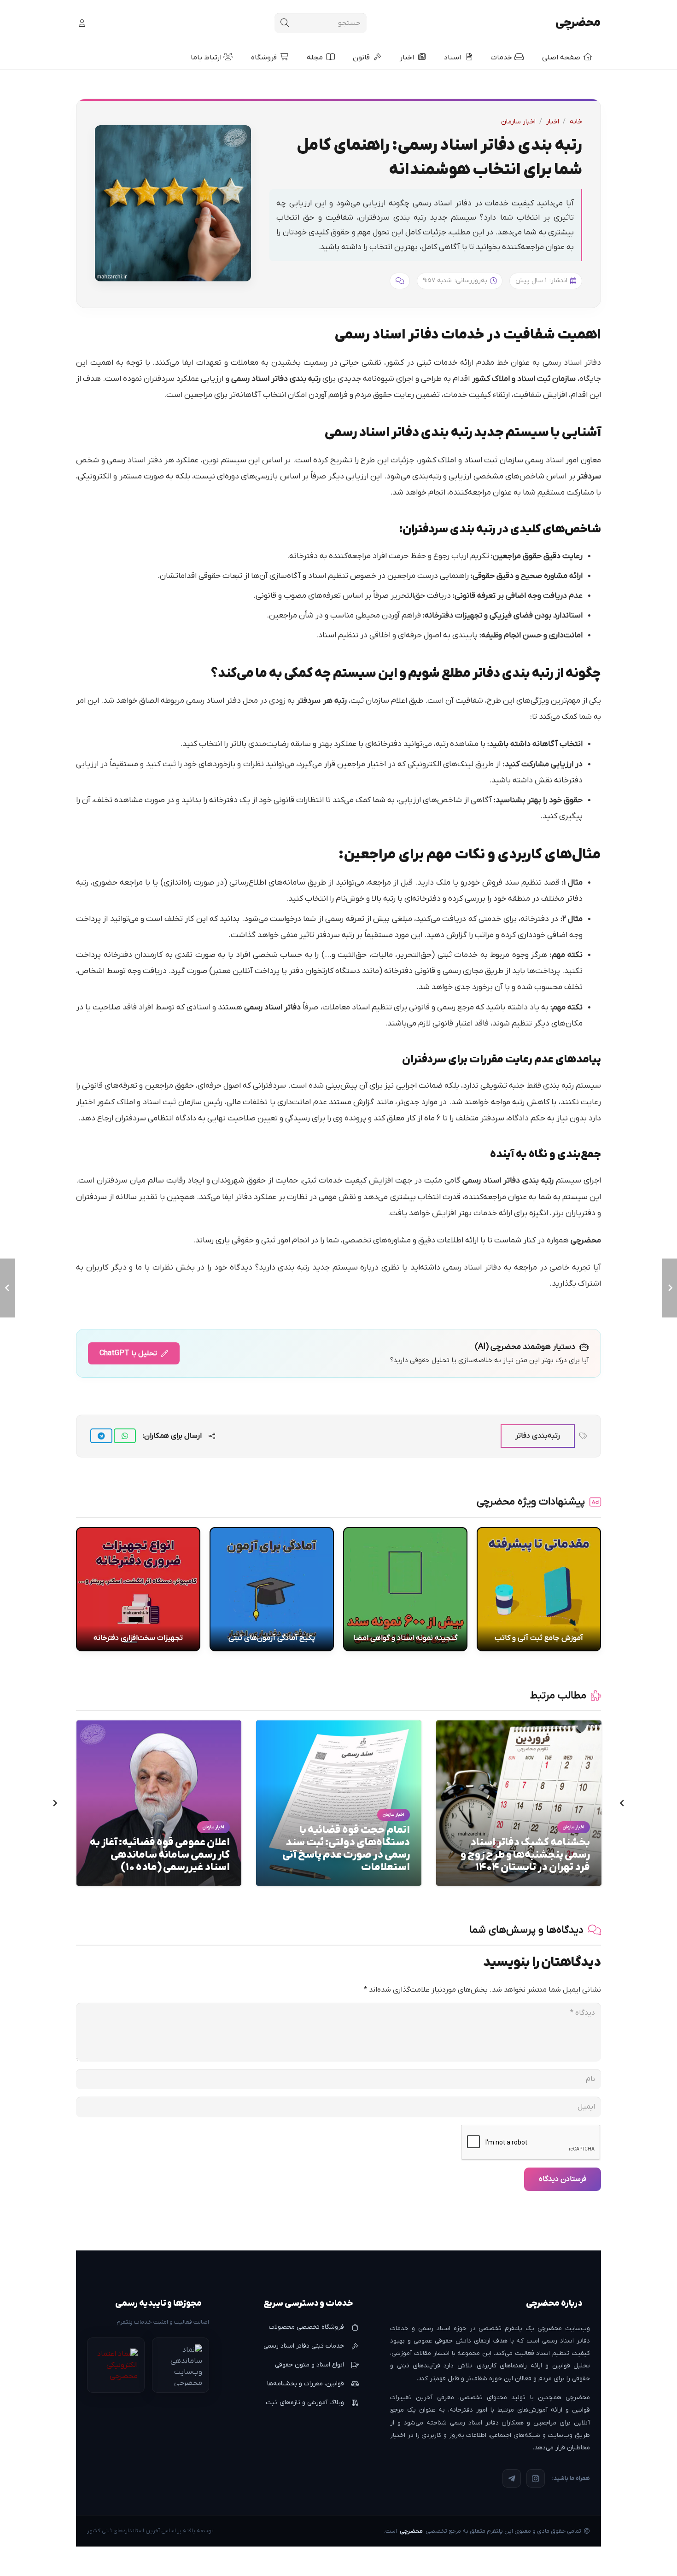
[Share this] (125, 1436)
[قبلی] (621, 1803)
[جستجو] (285, 23)
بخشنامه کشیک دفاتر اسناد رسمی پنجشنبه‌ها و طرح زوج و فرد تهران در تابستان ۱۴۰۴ (525, 1855)
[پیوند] (81, 23)
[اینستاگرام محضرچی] (536, 2478)
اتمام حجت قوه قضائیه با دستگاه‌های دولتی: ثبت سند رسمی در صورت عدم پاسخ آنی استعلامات (346, 1849)
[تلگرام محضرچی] (512, 2478)
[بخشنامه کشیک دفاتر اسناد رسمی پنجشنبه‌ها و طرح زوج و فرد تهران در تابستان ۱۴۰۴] (519, 1726)
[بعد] (56, 1803)
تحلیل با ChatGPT (128, 1353)
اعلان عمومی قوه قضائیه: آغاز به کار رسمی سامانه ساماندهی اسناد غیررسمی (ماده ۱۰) (160, 1855)
